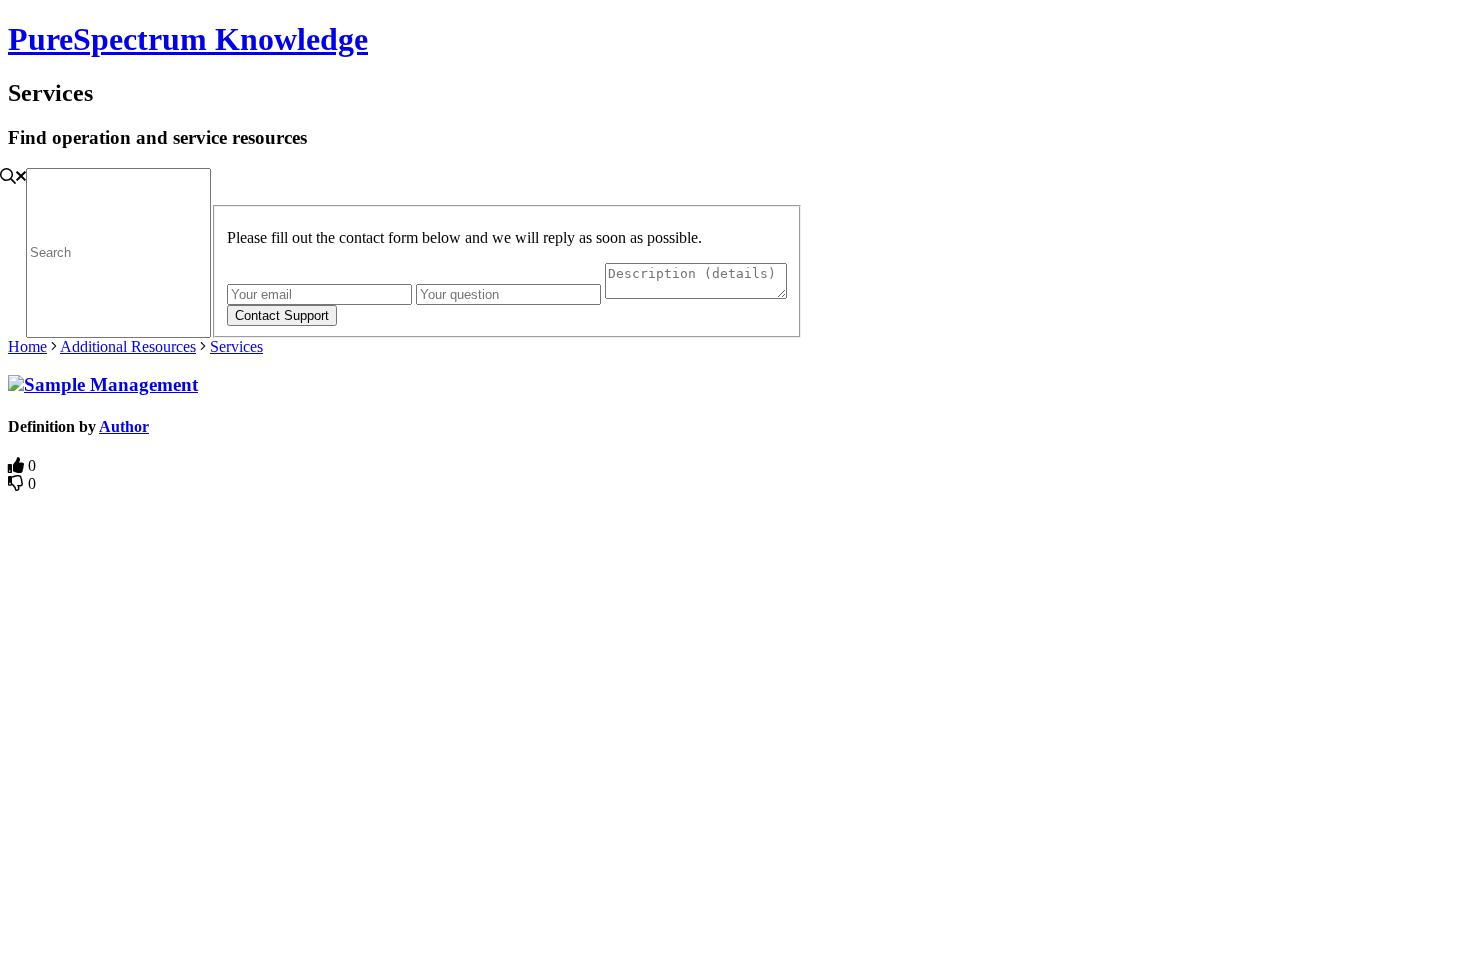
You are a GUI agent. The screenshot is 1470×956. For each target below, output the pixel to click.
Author (124, 426)
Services (236, 346)
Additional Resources (128, 346)
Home (27, 346)
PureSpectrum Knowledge (188, 39)
